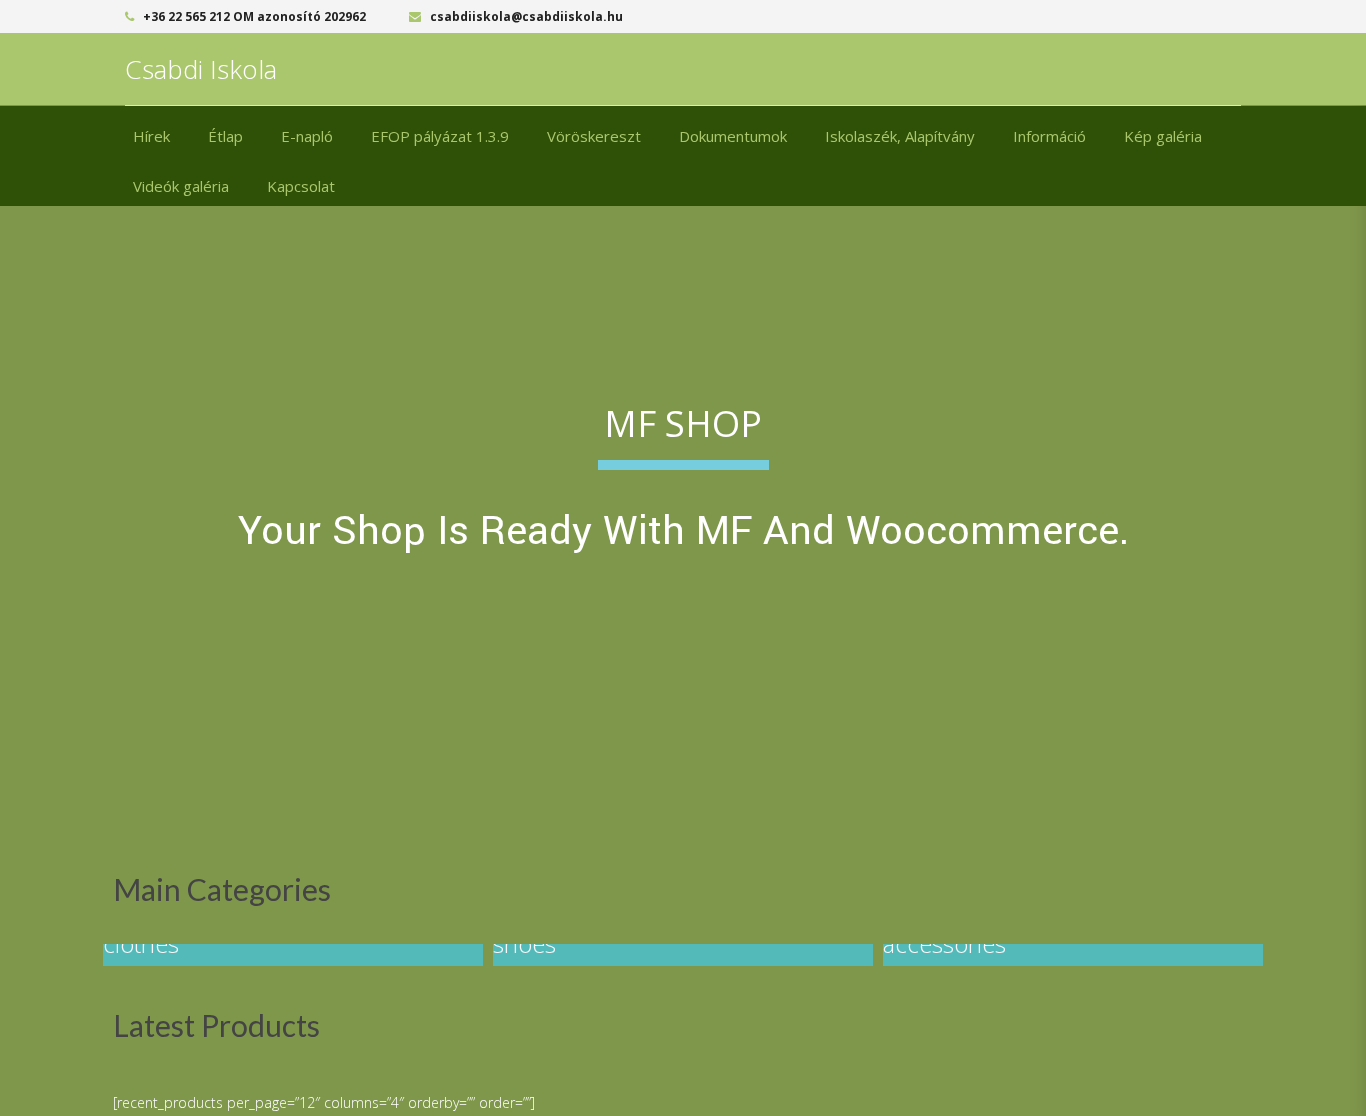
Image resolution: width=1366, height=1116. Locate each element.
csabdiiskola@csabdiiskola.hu (525, 16)
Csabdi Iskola (201, 69)
